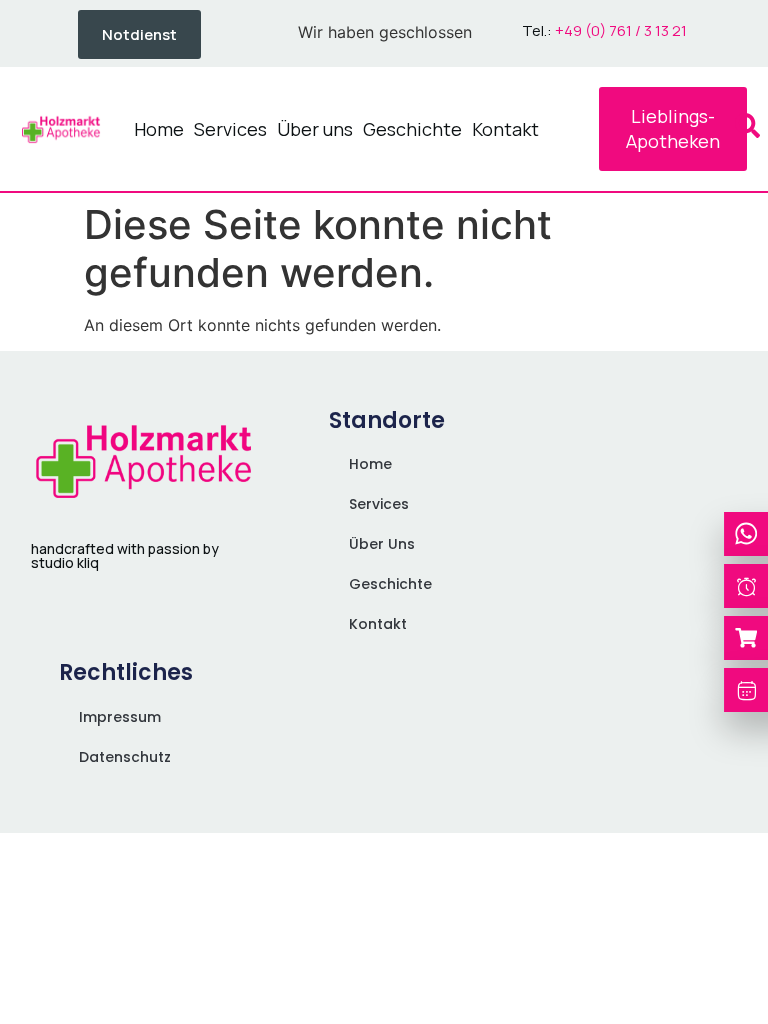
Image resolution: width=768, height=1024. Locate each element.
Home (159, 129)
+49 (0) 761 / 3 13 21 (621, 30)
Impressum (120, 717)
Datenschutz (125, 757)
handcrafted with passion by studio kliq (125, 555)
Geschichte (412, 129)
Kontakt (505, 129)
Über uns (315, 129)
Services (230, 129)
